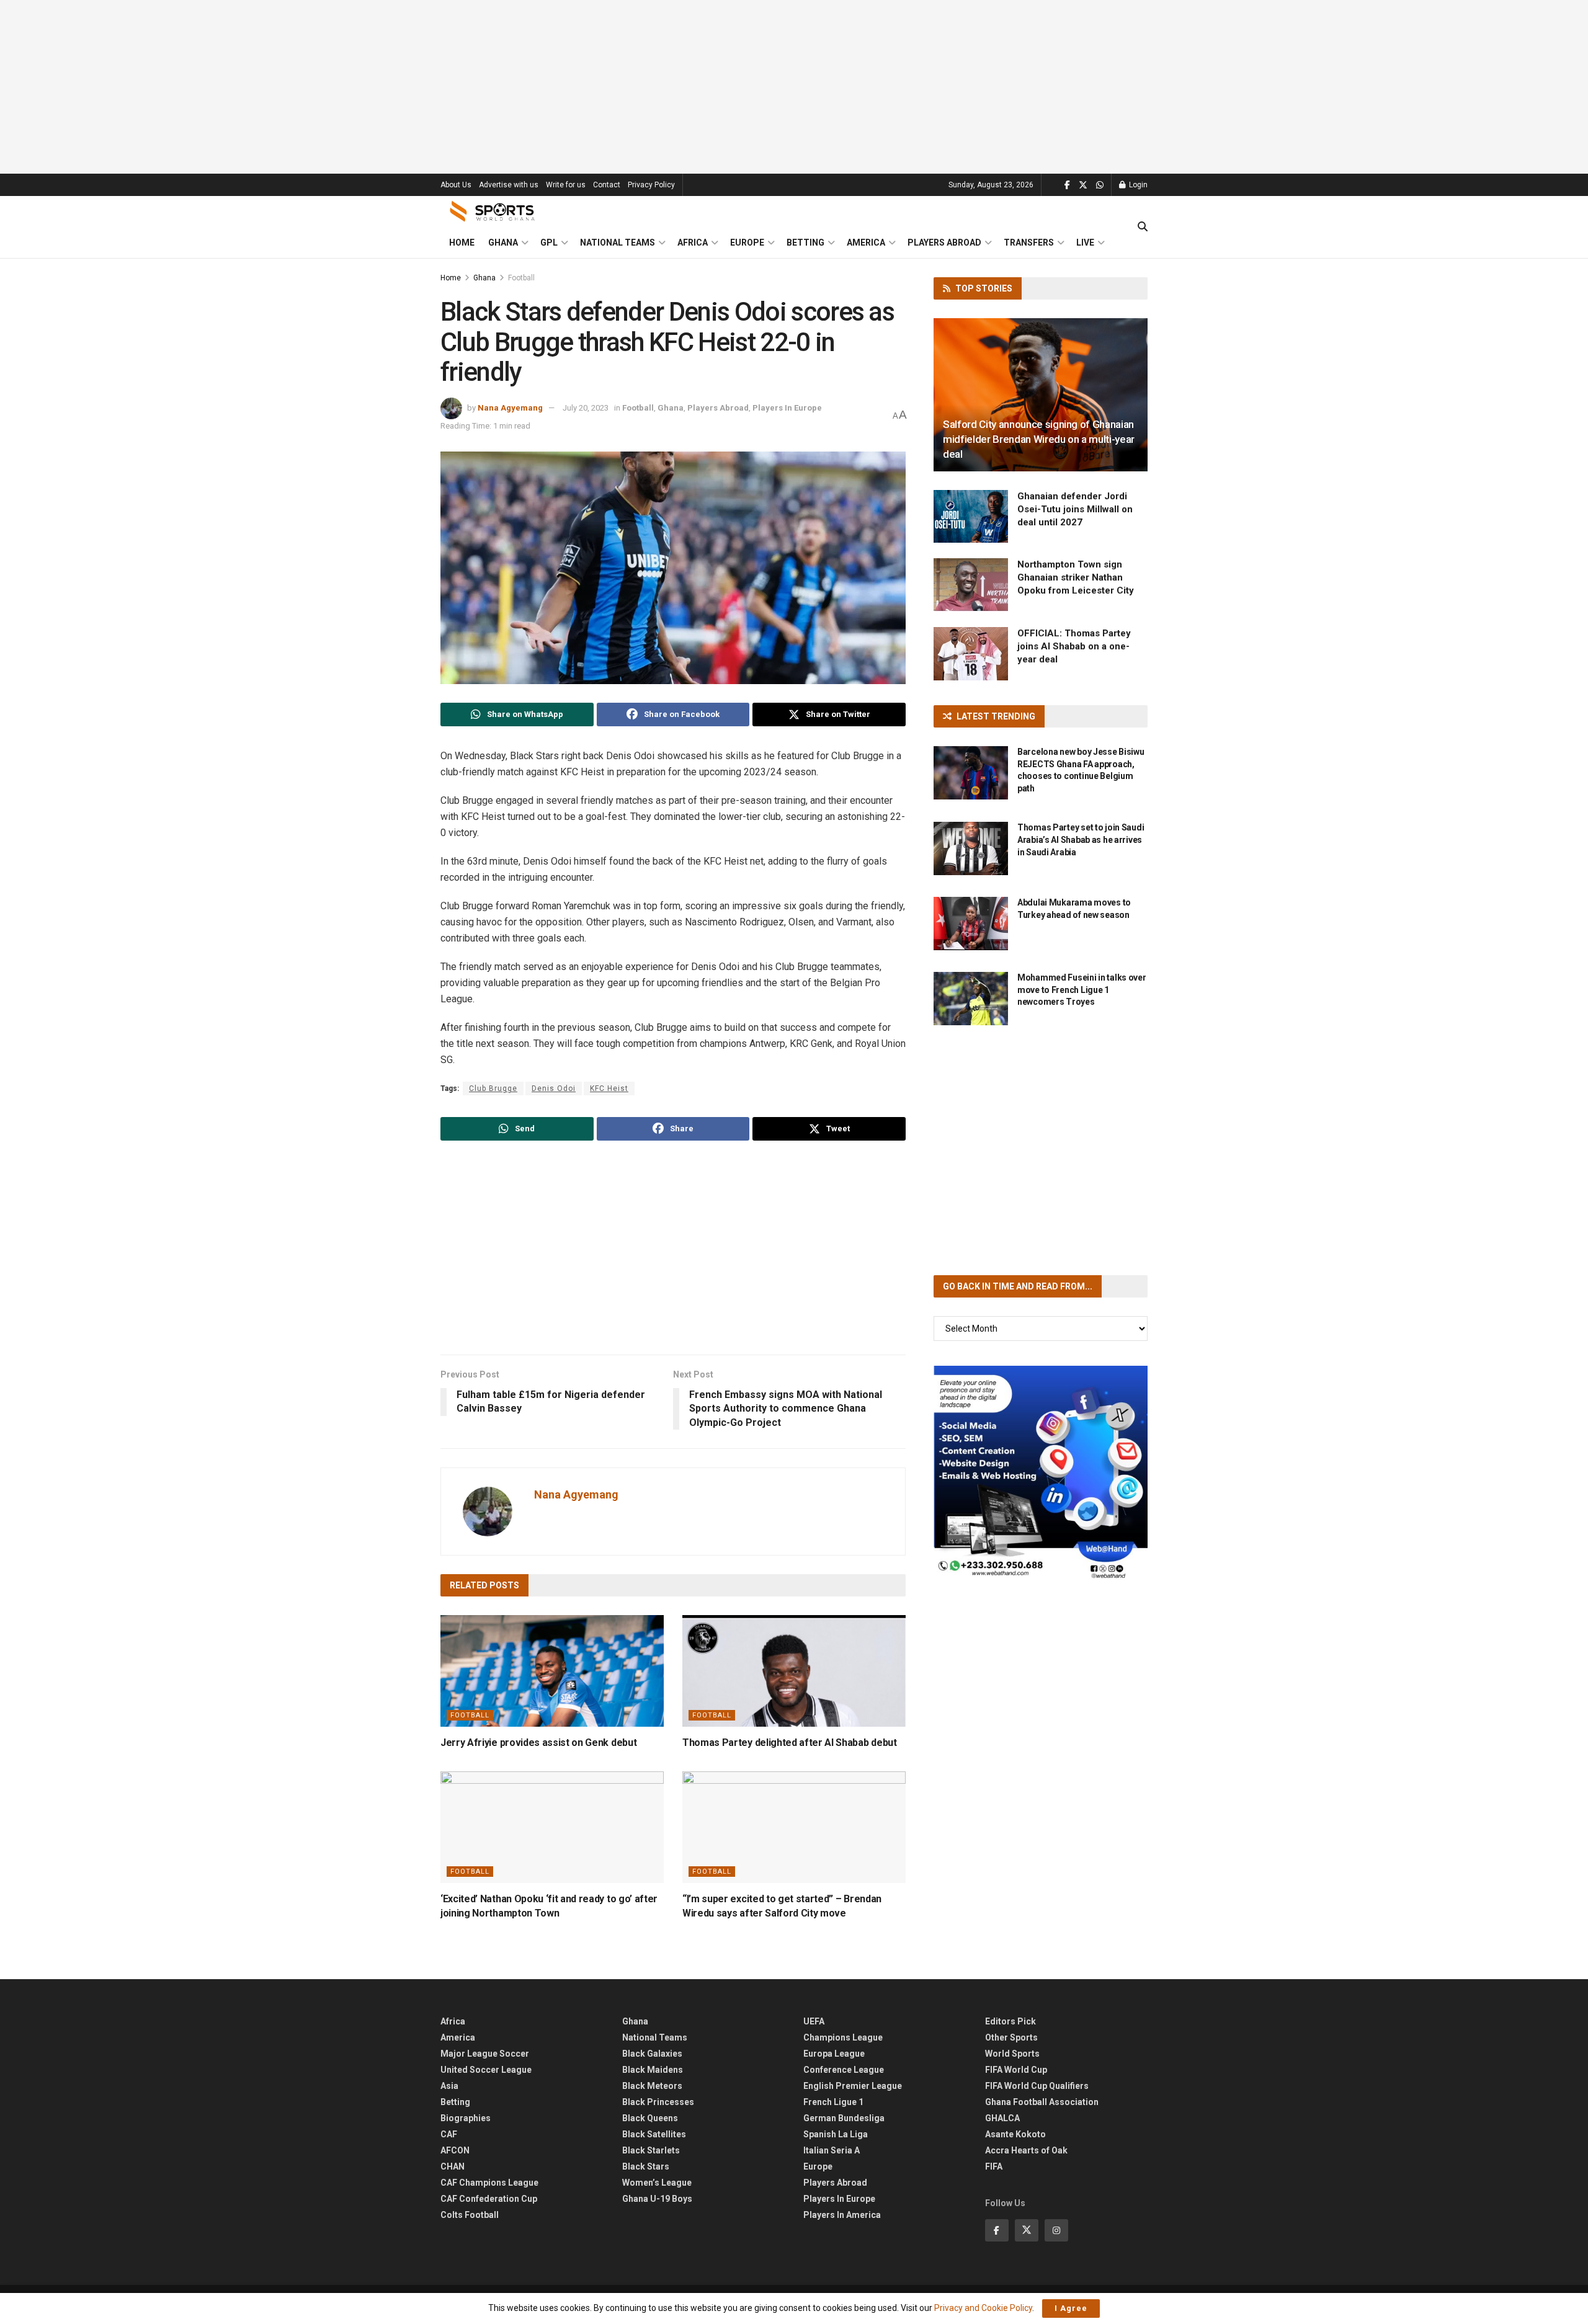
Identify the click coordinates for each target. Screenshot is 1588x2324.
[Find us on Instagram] (1056, 2230)
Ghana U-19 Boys (657, 2199)
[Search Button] (1143, 227)
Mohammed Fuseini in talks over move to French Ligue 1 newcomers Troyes (1082, 990)
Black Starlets (651, 2150)
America (866, 243)
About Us (456, 185)
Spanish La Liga (836, 2134)
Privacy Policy (651, 185)
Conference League (844, 2070)
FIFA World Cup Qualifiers (1037, 2086)
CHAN (453, 2166)
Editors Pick (1010, 2021)
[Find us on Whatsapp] (1100, 185)
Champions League (843, 2037)
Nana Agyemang (510, 408)
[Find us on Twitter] (1083, 185)
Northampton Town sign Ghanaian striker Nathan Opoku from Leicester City (1076, 577)
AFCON (455, 2150)
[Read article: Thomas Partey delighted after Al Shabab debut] (794, 1671)
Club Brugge (493, 1089)
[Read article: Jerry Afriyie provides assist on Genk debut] (552, 1671)
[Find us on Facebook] (1067, 185)
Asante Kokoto (1015, 2134)
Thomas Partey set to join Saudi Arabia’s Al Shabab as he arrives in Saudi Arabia (1081, 839)
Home (462, 243)
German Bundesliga (844, 2118)
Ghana (503, 243)
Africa (693, 243)
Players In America (842, 2215)
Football (521, 278)
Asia (449, 2086)
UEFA (814, 2021)
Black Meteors (652, 2086)
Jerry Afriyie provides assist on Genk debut (538, 1743)
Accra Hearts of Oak (1026, 2150)
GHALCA (1002, 2118)
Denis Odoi (554, 1089)
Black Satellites (654, 2134)
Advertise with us (509, 185)
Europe (747, 243)
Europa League (834, 2054)
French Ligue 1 (833, 2102)
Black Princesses (658, 2102)
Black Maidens (653, 2070)
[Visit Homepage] (493, 211)
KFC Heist (609, 1089)
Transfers (1029, 243)
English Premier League (853, 2086)
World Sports (1012, 2054)
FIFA (994, 2166)
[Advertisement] (794, 87)
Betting (805, 243)
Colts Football (470, 2215)
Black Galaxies (652, 2054)
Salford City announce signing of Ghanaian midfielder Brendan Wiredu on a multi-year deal (1039, 439)
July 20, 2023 (586, 408)
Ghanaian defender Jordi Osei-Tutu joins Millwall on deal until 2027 (1075, 509)
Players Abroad (944, 243)
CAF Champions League (489, 2183)
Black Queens (650, 2118)
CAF (449, 2134)
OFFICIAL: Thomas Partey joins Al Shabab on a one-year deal (1074, 646)
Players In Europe (787, 408)
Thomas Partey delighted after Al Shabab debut (790, 1743)
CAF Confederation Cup (489, 2199)
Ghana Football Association (1042, 2102)
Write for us (566, 185)
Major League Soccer (485, 2054)
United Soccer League (486, 2070)
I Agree (1071, 2308)
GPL (549, 243)
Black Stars (646, 2166)
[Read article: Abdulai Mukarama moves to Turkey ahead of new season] (971, 924)
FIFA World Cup (1016, 2070)
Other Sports (1011, 2037)
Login (1137, 185)
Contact (607, 185)
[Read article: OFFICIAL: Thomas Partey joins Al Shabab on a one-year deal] (971, 654)
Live (1085, 243)
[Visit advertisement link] (1041, 1473)
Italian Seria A (832, 2150)
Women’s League (657, 2183)
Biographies (466, 2118)
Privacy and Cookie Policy (983, 2308)
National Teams (618, 243)
